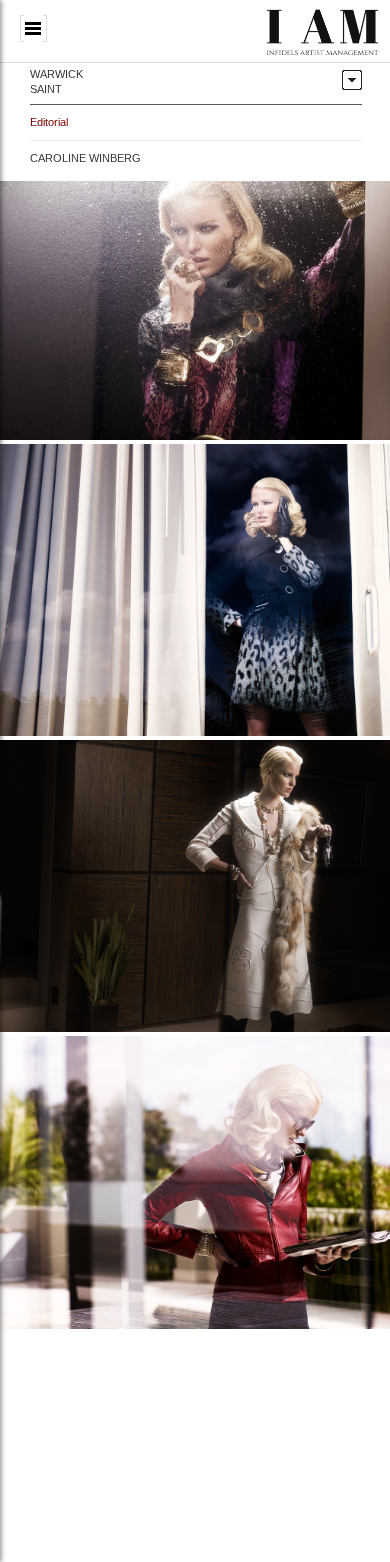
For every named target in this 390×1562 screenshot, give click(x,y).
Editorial (49, 122)
